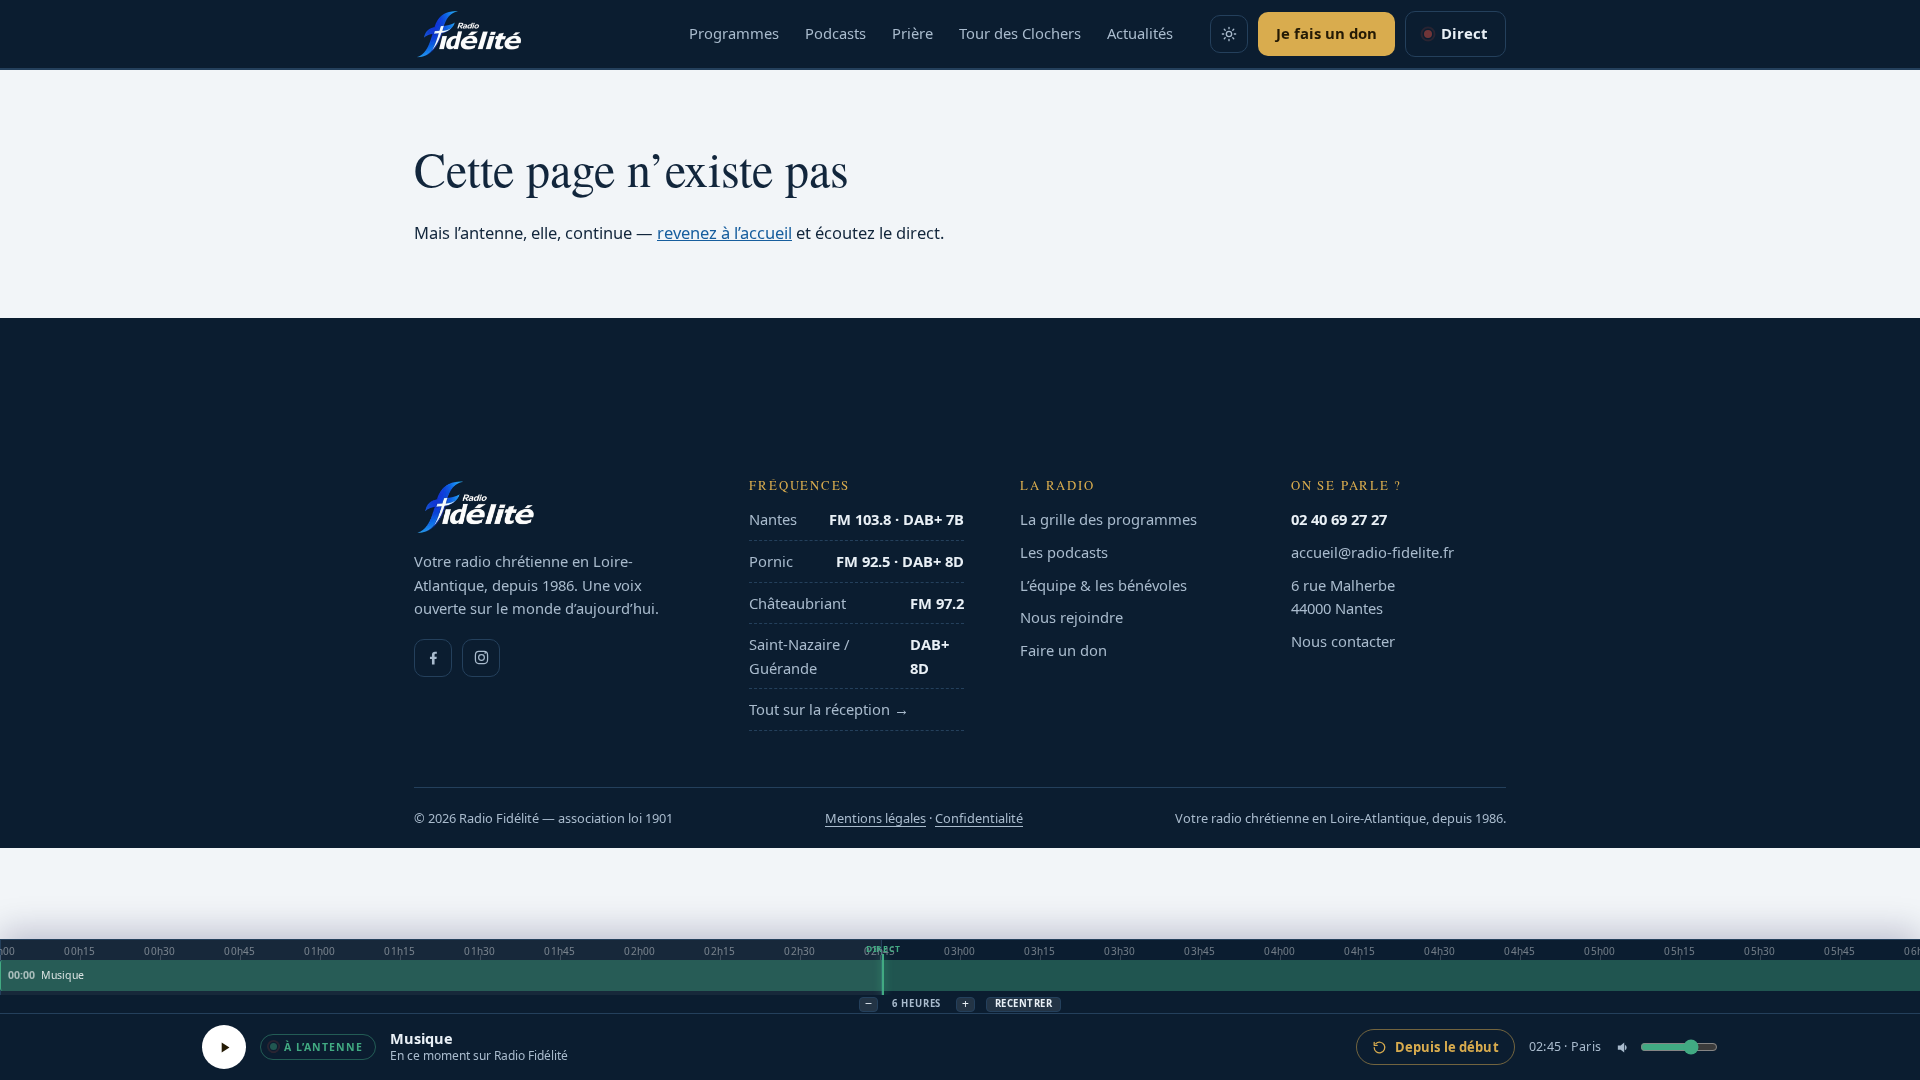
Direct (1464, 33)
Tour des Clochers (1020, 33)
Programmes (734, 33)
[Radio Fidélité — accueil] (469, 34)
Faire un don (1063, 650)
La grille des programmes (1108, 519)
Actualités (1140, 33)
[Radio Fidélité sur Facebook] (433, 658)
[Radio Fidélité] (553, 507)
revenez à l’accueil (724, 232)
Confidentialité (979, 818)
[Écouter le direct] (224, 1047)
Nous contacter (1343, 641)
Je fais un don (1326, 33)
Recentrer (1023, 1003)
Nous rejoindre (1071, 617)
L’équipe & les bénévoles (1103, 585)
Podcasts (835, 33)
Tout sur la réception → (829, 709)
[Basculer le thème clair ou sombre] (1229, 34)
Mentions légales (875, 818)
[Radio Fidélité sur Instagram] (481, 658)
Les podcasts (1064, 552)
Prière (912, 33)
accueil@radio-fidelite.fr (1372, 552)
